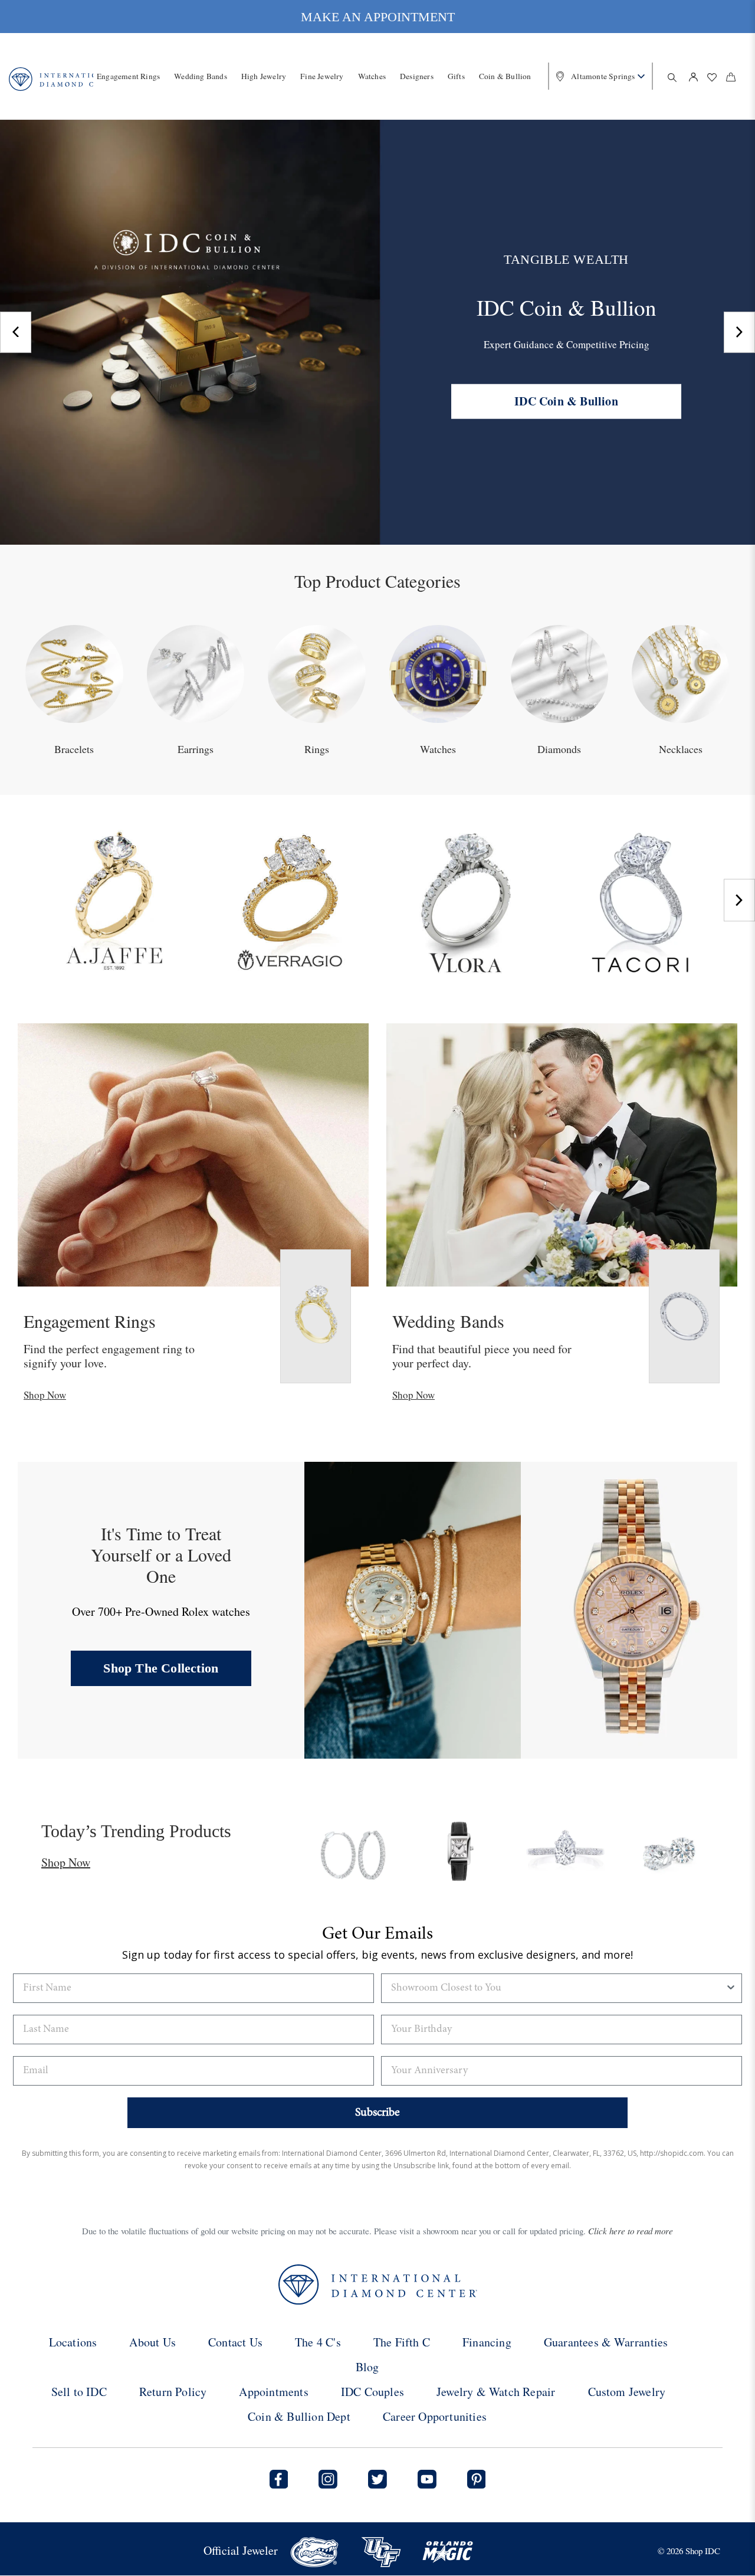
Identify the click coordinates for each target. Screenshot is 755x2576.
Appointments (273, 2392)
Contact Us (235, 2342)
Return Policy (173, 2392)
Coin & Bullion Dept (299, 2416)
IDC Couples (372, 2392)
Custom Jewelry (627, 2392)
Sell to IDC (79, 2392)
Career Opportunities (435, 2416)
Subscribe (377, 2113)
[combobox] (558, 1988)
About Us (152, 2342)
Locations (73, 2342)
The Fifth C (402, 2342)
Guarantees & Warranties (606, 2342)
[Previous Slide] (16, 332)
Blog (367, 2367)
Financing (487, 2342)
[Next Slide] (739, 332)
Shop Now (45, 1395)
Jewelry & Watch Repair (496, 2392)
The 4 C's (318, 2342)
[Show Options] (731, 1988)
